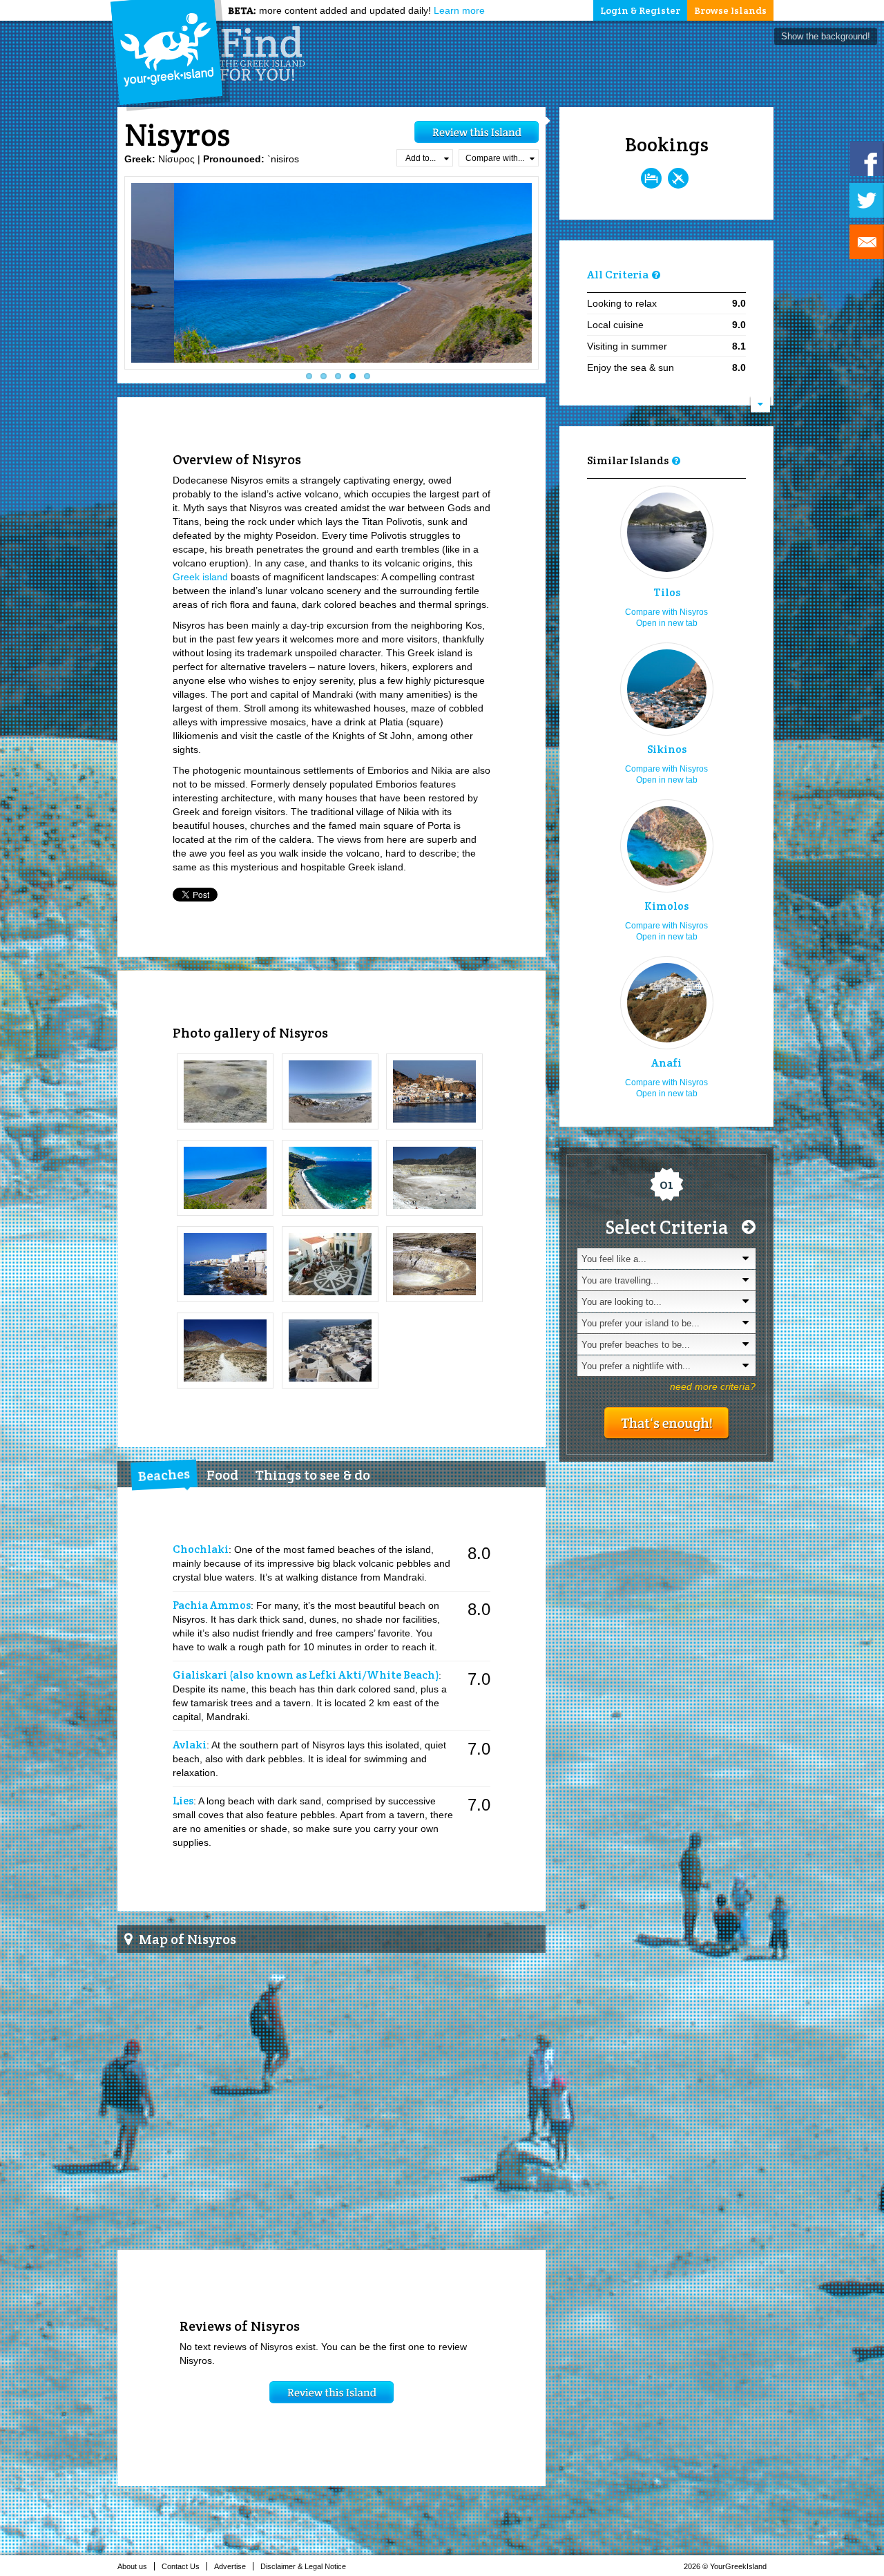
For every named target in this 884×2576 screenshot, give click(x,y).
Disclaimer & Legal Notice (303, 2566)
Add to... (421, 158)
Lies (183, 1801)
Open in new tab (667, 623)
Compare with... (495, 158)
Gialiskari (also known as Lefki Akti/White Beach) (306, 1675)
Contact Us (181, 2566)
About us (132, 2566)
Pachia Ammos (212, 1605)
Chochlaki (201, 1549)
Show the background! (826, 36)
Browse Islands (730, 10)
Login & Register (640, 10)
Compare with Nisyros (666, 612)
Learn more (459, 10)
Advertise (230, 2566)
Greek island (200, 577)
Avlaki (190, 1745)
